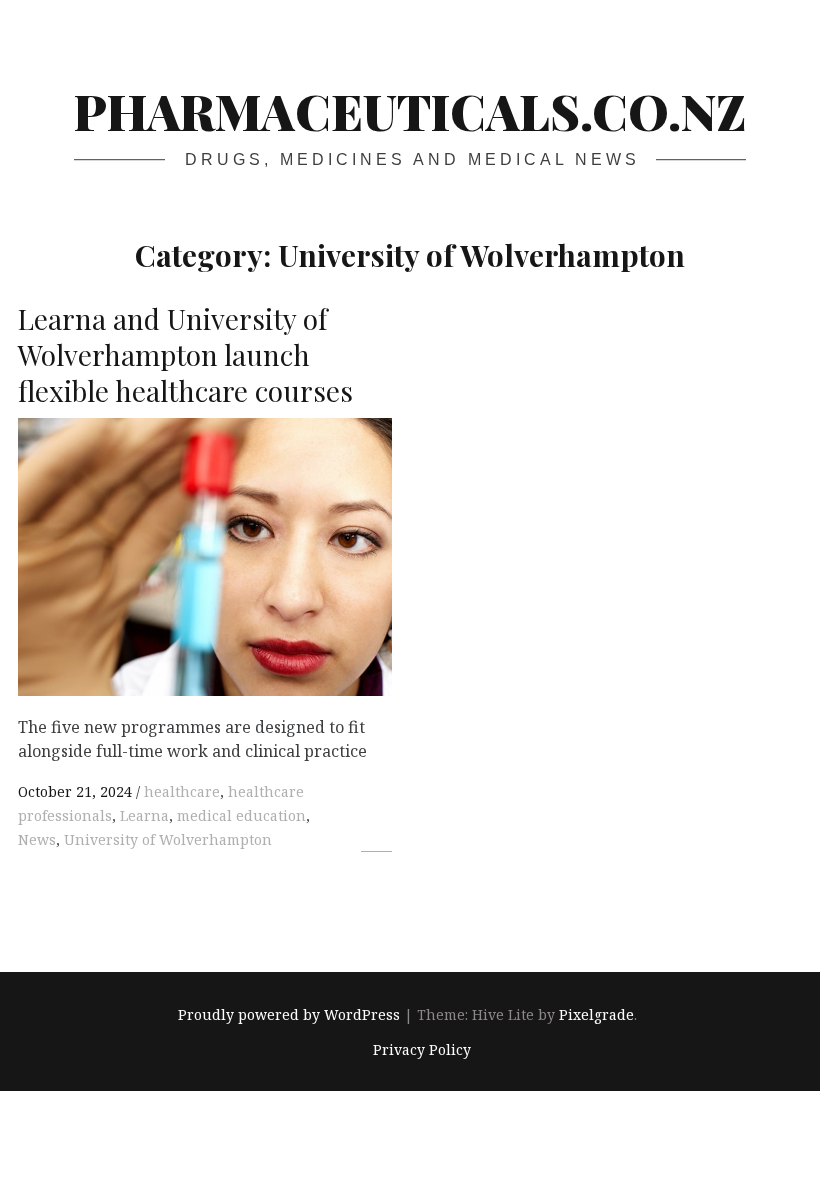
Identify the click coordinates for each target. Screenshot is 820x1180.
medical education (241, 815)
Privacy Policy (422, 1049)
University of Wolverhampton (168, 839)
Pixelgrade (596, 1015)
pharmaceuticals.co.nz (410, 110)
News (37, 839)
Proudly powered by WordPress (289, 1015)
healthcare (182, 791)
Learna (144, 815)
